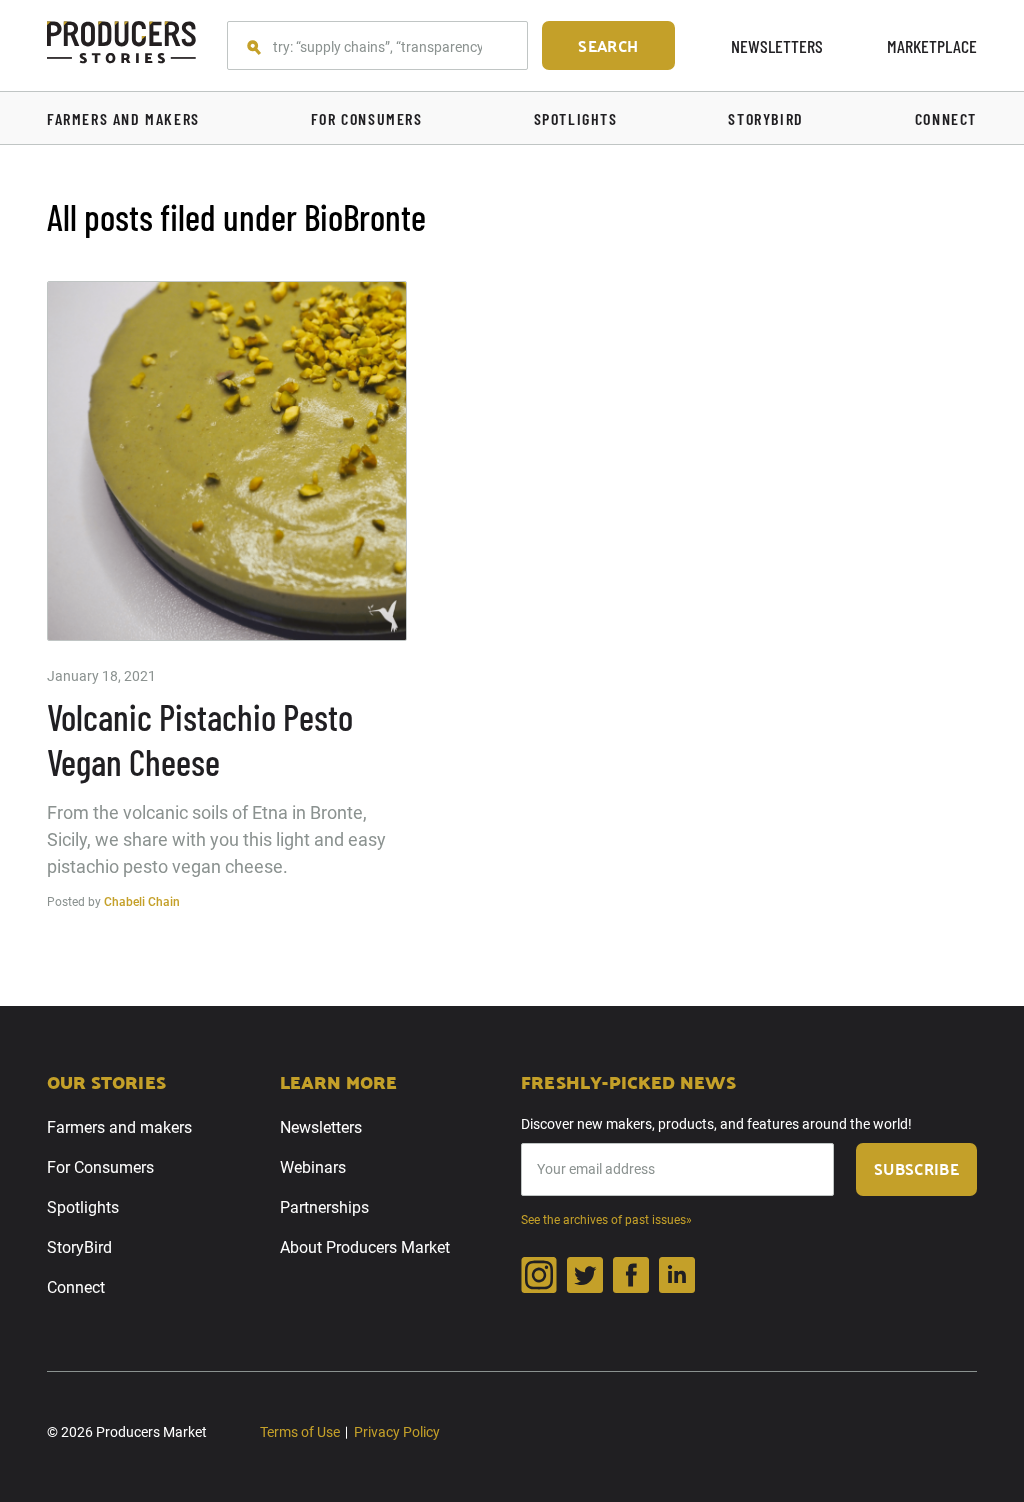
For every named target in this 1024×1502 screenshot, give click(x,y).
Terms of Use (300, 1432)
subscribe (916, 1168)
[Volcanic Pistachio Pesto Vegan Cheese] (227, 461)
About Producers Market (365, 1247)
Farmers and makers (119, 1127)
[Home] (122, 45)
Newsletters (777, 46)
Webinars (313, 1167)
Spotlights (83, 1207)
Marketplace (932, 46)
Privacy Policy (397, 1432)
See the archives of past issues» (606, 1220)
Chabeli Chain (142, 902)
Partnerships (324, 1207)
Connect (76, 1287)
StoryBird (79, 1247)
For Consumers (100, 1167)
